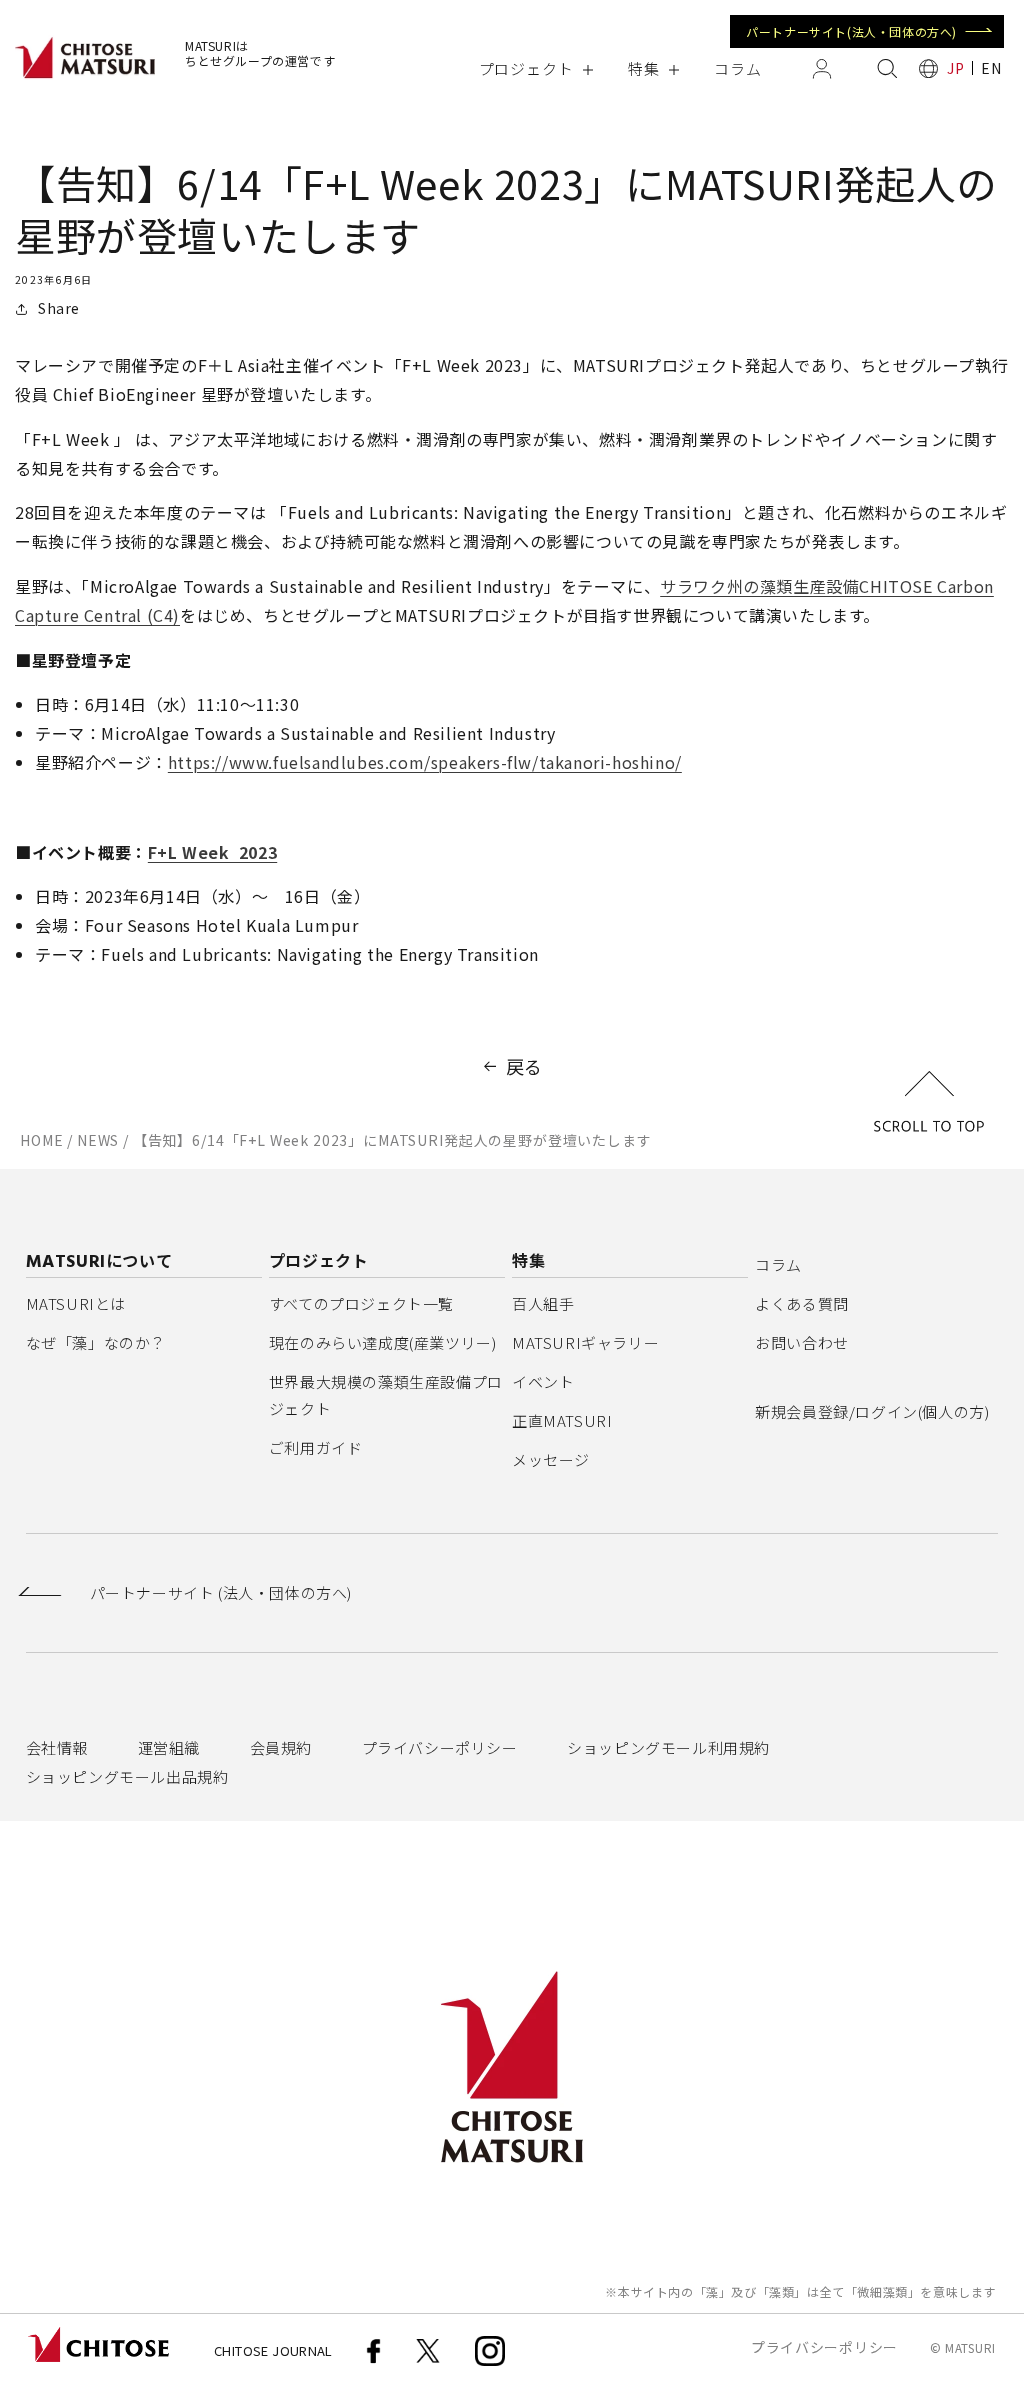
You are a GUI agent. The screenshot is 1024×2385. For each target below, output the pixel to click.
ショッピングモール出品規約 (127, 1776)
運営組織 (169, 1747)
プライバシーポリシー (440, 1747)
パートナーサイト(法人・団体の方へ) (851, 31)
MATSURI (970, 2347)
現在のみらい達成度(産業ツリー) (383, 1342)
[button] (535, 68)
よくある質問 (802, 1303)
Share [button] (59, 308)
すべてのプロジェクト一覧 (361, 1303)
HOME (41, 1140)
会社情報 (57, 1747)
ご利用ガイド (316, 1447)
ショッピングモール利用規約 (668, 1747)
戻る (524, 1066)
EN (991, 68)
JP (955, 68)
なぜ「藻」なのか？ (96, 1342)
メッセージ (551, 1459)
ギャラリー (585, 1342)
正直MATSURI (562, 1420)
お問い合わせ (802, 1342)
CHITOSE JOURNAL (273, 2350)
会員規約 (281, 1747)
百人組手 (543, 1303)
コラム (778, 1264)
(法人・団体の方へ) (221, 1593)
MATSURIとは (76, 1303)
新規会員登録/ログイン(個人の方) (872, 1411)
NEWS (98, 1140)
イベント (543, 1381)
